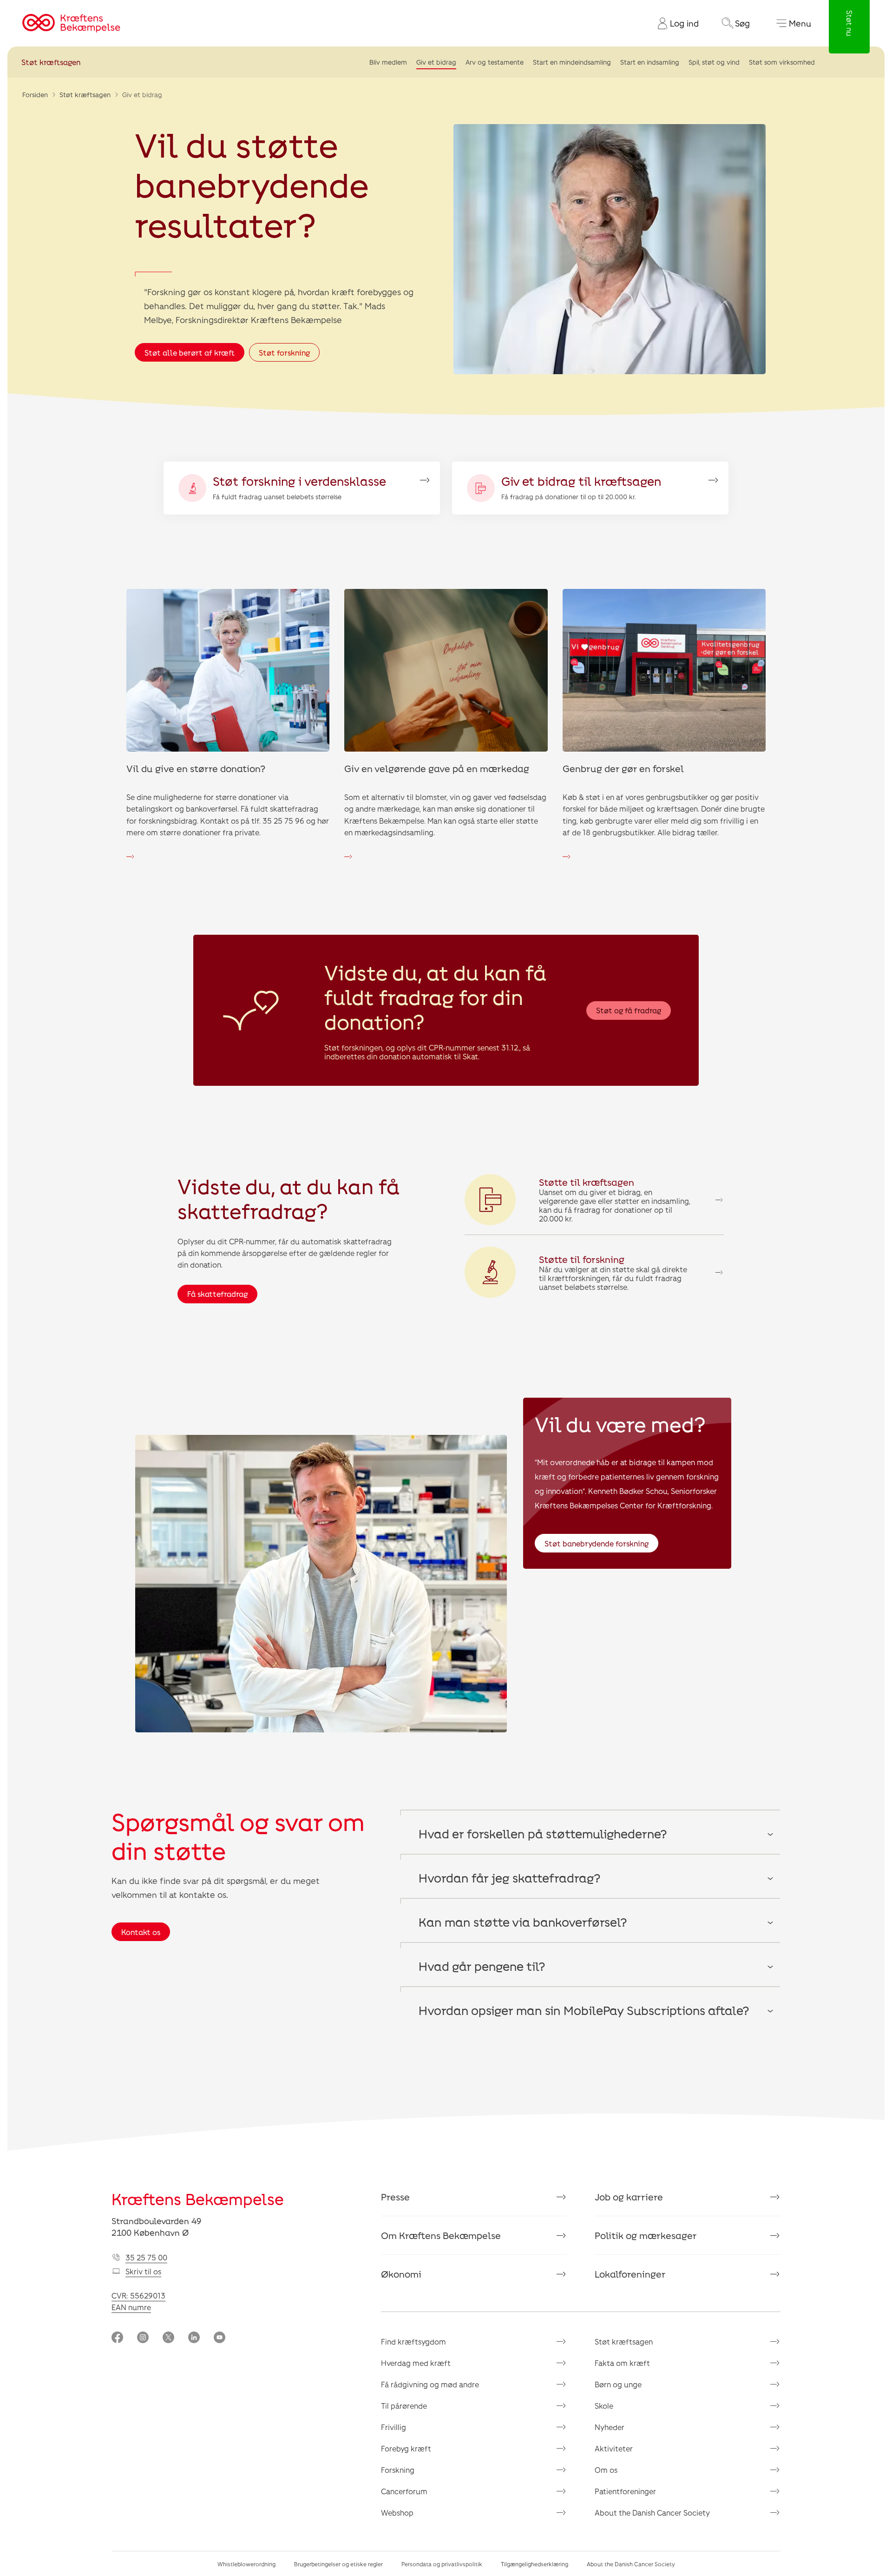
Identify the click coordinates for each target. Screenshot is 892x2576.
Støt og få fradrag (629, 1010)
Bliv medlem (388, 62)
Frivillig (394, 2427)
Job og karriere (629, 2197)
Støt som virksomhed (782, 62)
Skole (604, 2406)
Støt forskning (284, 353)
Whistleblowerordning (246, 2564)
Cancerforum (404, 2491)
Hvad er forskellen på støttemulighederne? (543, 1833)
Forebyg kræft (406, 2448)
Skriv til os (143, 2271)
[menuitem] (675, 23)
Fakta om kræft (622, 2363)
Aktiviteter (614, 2448)
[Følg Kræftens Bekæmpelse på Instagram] (143, 2338)
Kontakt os (141, 1932)
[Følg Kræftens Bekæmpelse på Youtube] (220, 2338)
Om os (606, 2470)
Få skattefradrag (217, 1294)
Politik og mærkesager (646, 2235)
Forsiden (35, 95)
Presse (395, 2197)
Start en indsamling (650, 62)
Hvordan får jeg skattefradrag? (509, 1878)
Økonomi (401, 2274)
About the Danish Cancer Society (652, 2513)
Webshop (397, 2513)
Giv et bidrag (436, 62)
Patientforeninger (625, 2491)
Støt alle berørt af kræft (190, 353)
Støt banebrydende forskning (597, 1543)
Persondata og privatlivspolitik (442, 2564)
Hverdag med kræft (416, 2363)
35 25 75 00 (146, 2257)
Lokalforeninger (630, 2274)
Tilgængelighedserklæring (535, 2564)
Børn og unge (618, 2384)
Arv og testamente (495, 62)
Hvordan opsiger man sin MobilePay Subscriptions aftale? (584, 2010)
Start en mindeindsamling (572, 62)
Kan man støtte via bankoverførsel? (523, 1922)
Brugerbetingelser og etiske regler (338, 2564)
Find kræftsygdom (413, 2342)
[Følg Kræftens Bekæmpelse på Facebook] (117, 2338)
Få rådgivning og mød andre (430, 2384)
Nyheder (610, 2427)
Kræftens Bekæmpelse (198, 2199)
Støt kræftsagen (51, 62)
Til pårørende (404, 2406)
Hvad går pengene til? (482, 1966)
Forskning (398, 2470)
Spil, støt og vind (714, 62)
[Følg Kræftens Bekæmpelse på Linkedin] (194, 2338)
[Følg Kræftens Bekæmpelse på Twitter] (168, 2338)
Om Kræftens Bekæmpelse (441, 2235)
